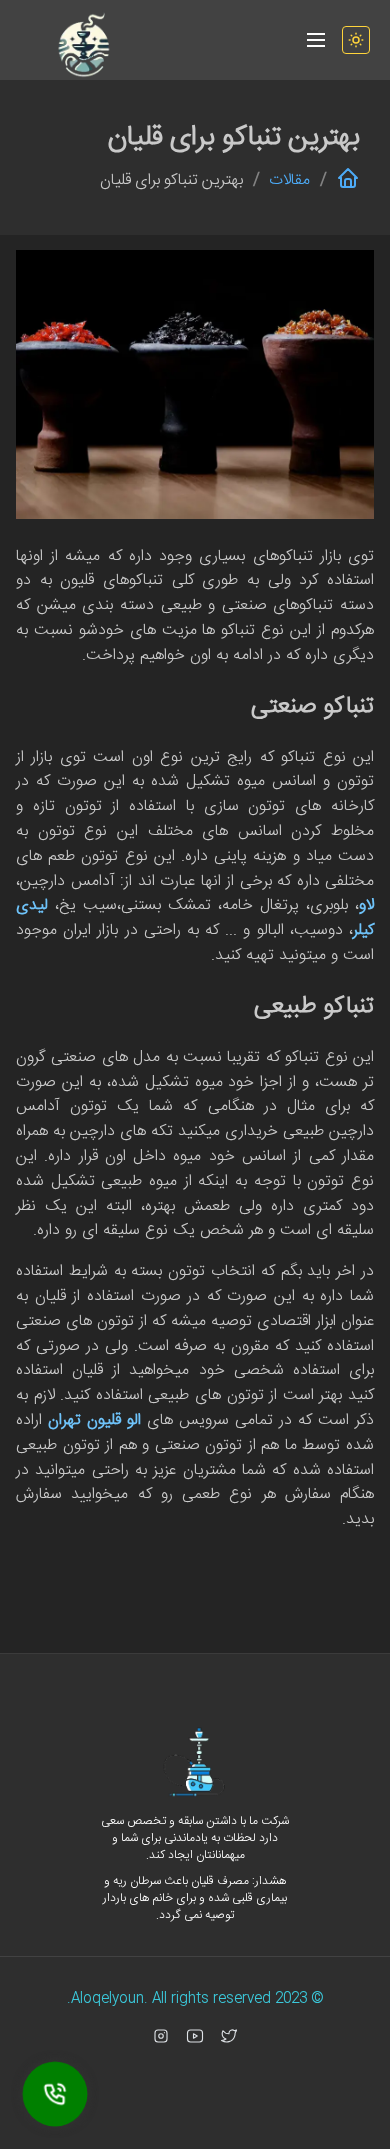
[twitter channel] (229, 2036)
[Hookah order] (55, 2094)
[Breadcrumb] (348, 180)
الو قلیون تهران (94, 1420)
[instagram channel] (161, 2036)
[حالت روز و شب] (356, 40)
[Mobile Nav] (316, 40)
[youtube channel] (195, 2036)
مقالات (289, 181)
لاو (366, 905)
